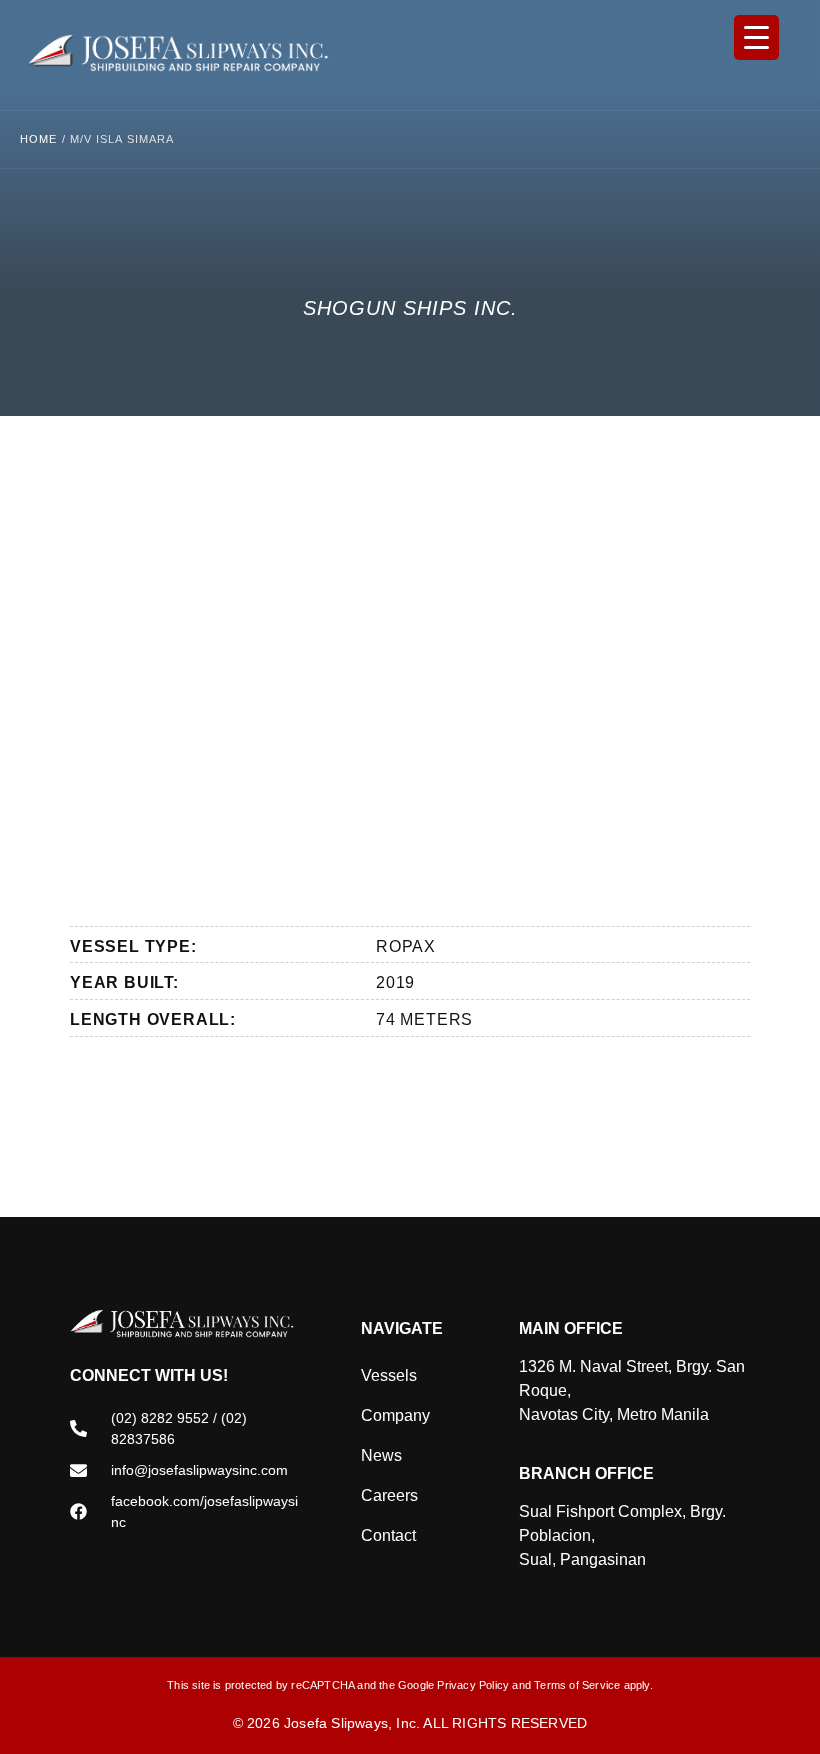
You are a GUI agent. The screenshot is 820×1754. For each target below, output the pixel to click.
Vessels (389, 1375)
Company (395, 1415)
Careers (389, 1495)
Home (38, 139)
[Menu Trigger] (756, 37)
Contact (388, 1535)
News (381, 1455)
